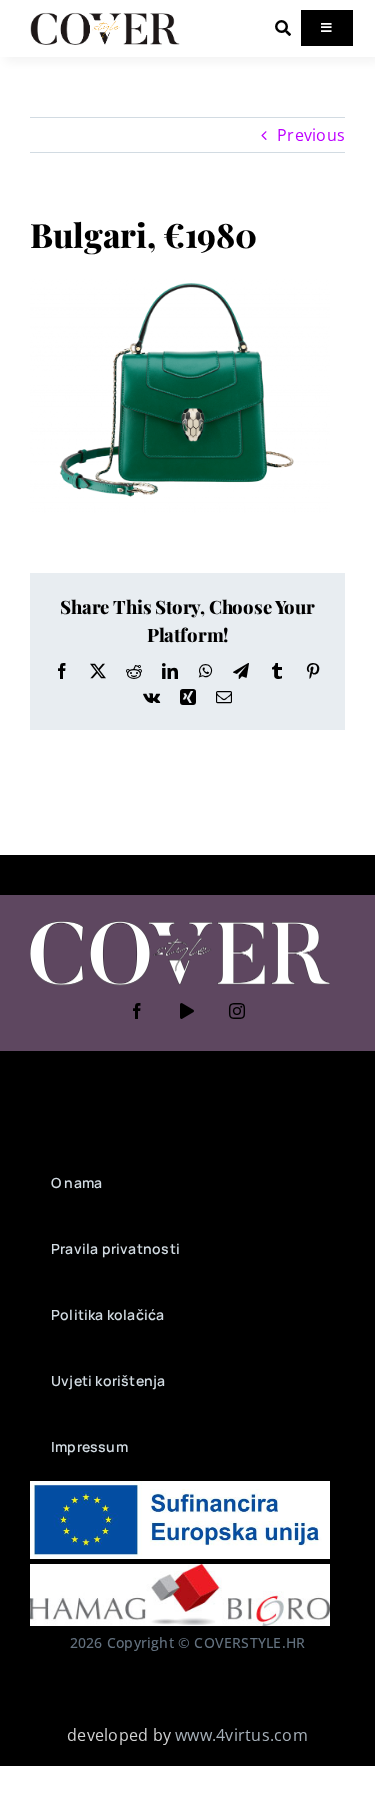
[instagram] (238, 1011)
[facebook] (138, 1011)
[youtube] (188, 1011)
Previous (311, 135)
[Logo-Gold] (105, 18)
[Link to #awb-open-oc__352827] (283, 28)
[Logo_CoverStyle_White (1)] (180, 923)
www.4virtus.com (241, 1735)
